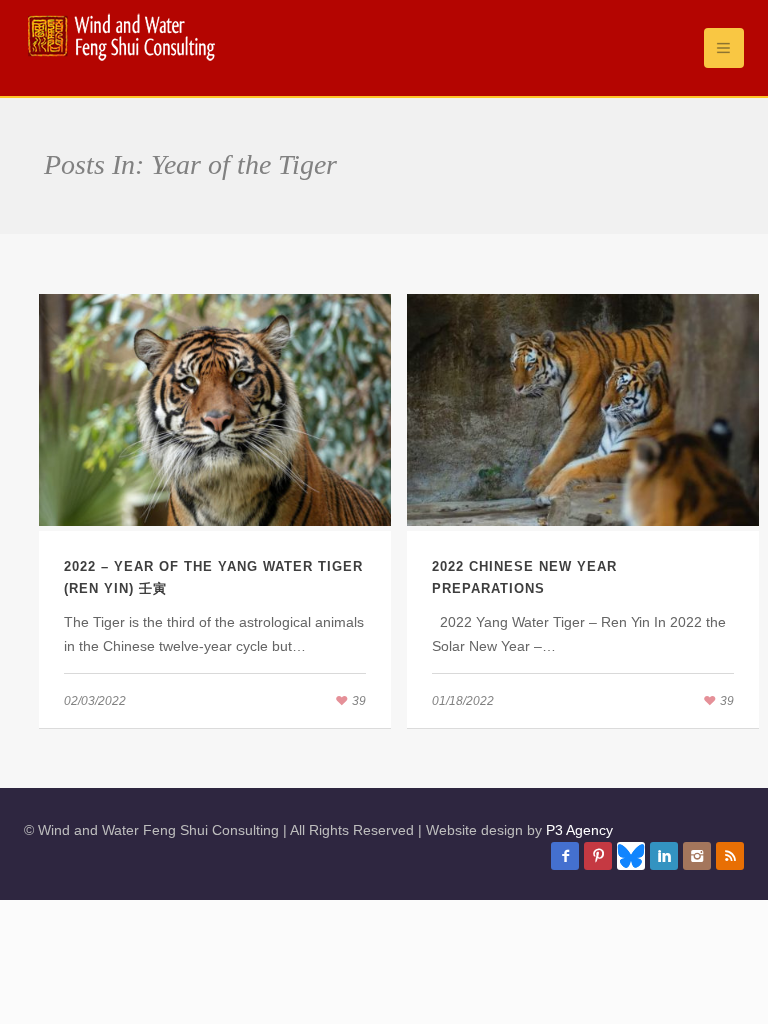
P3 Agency (579, 830)
